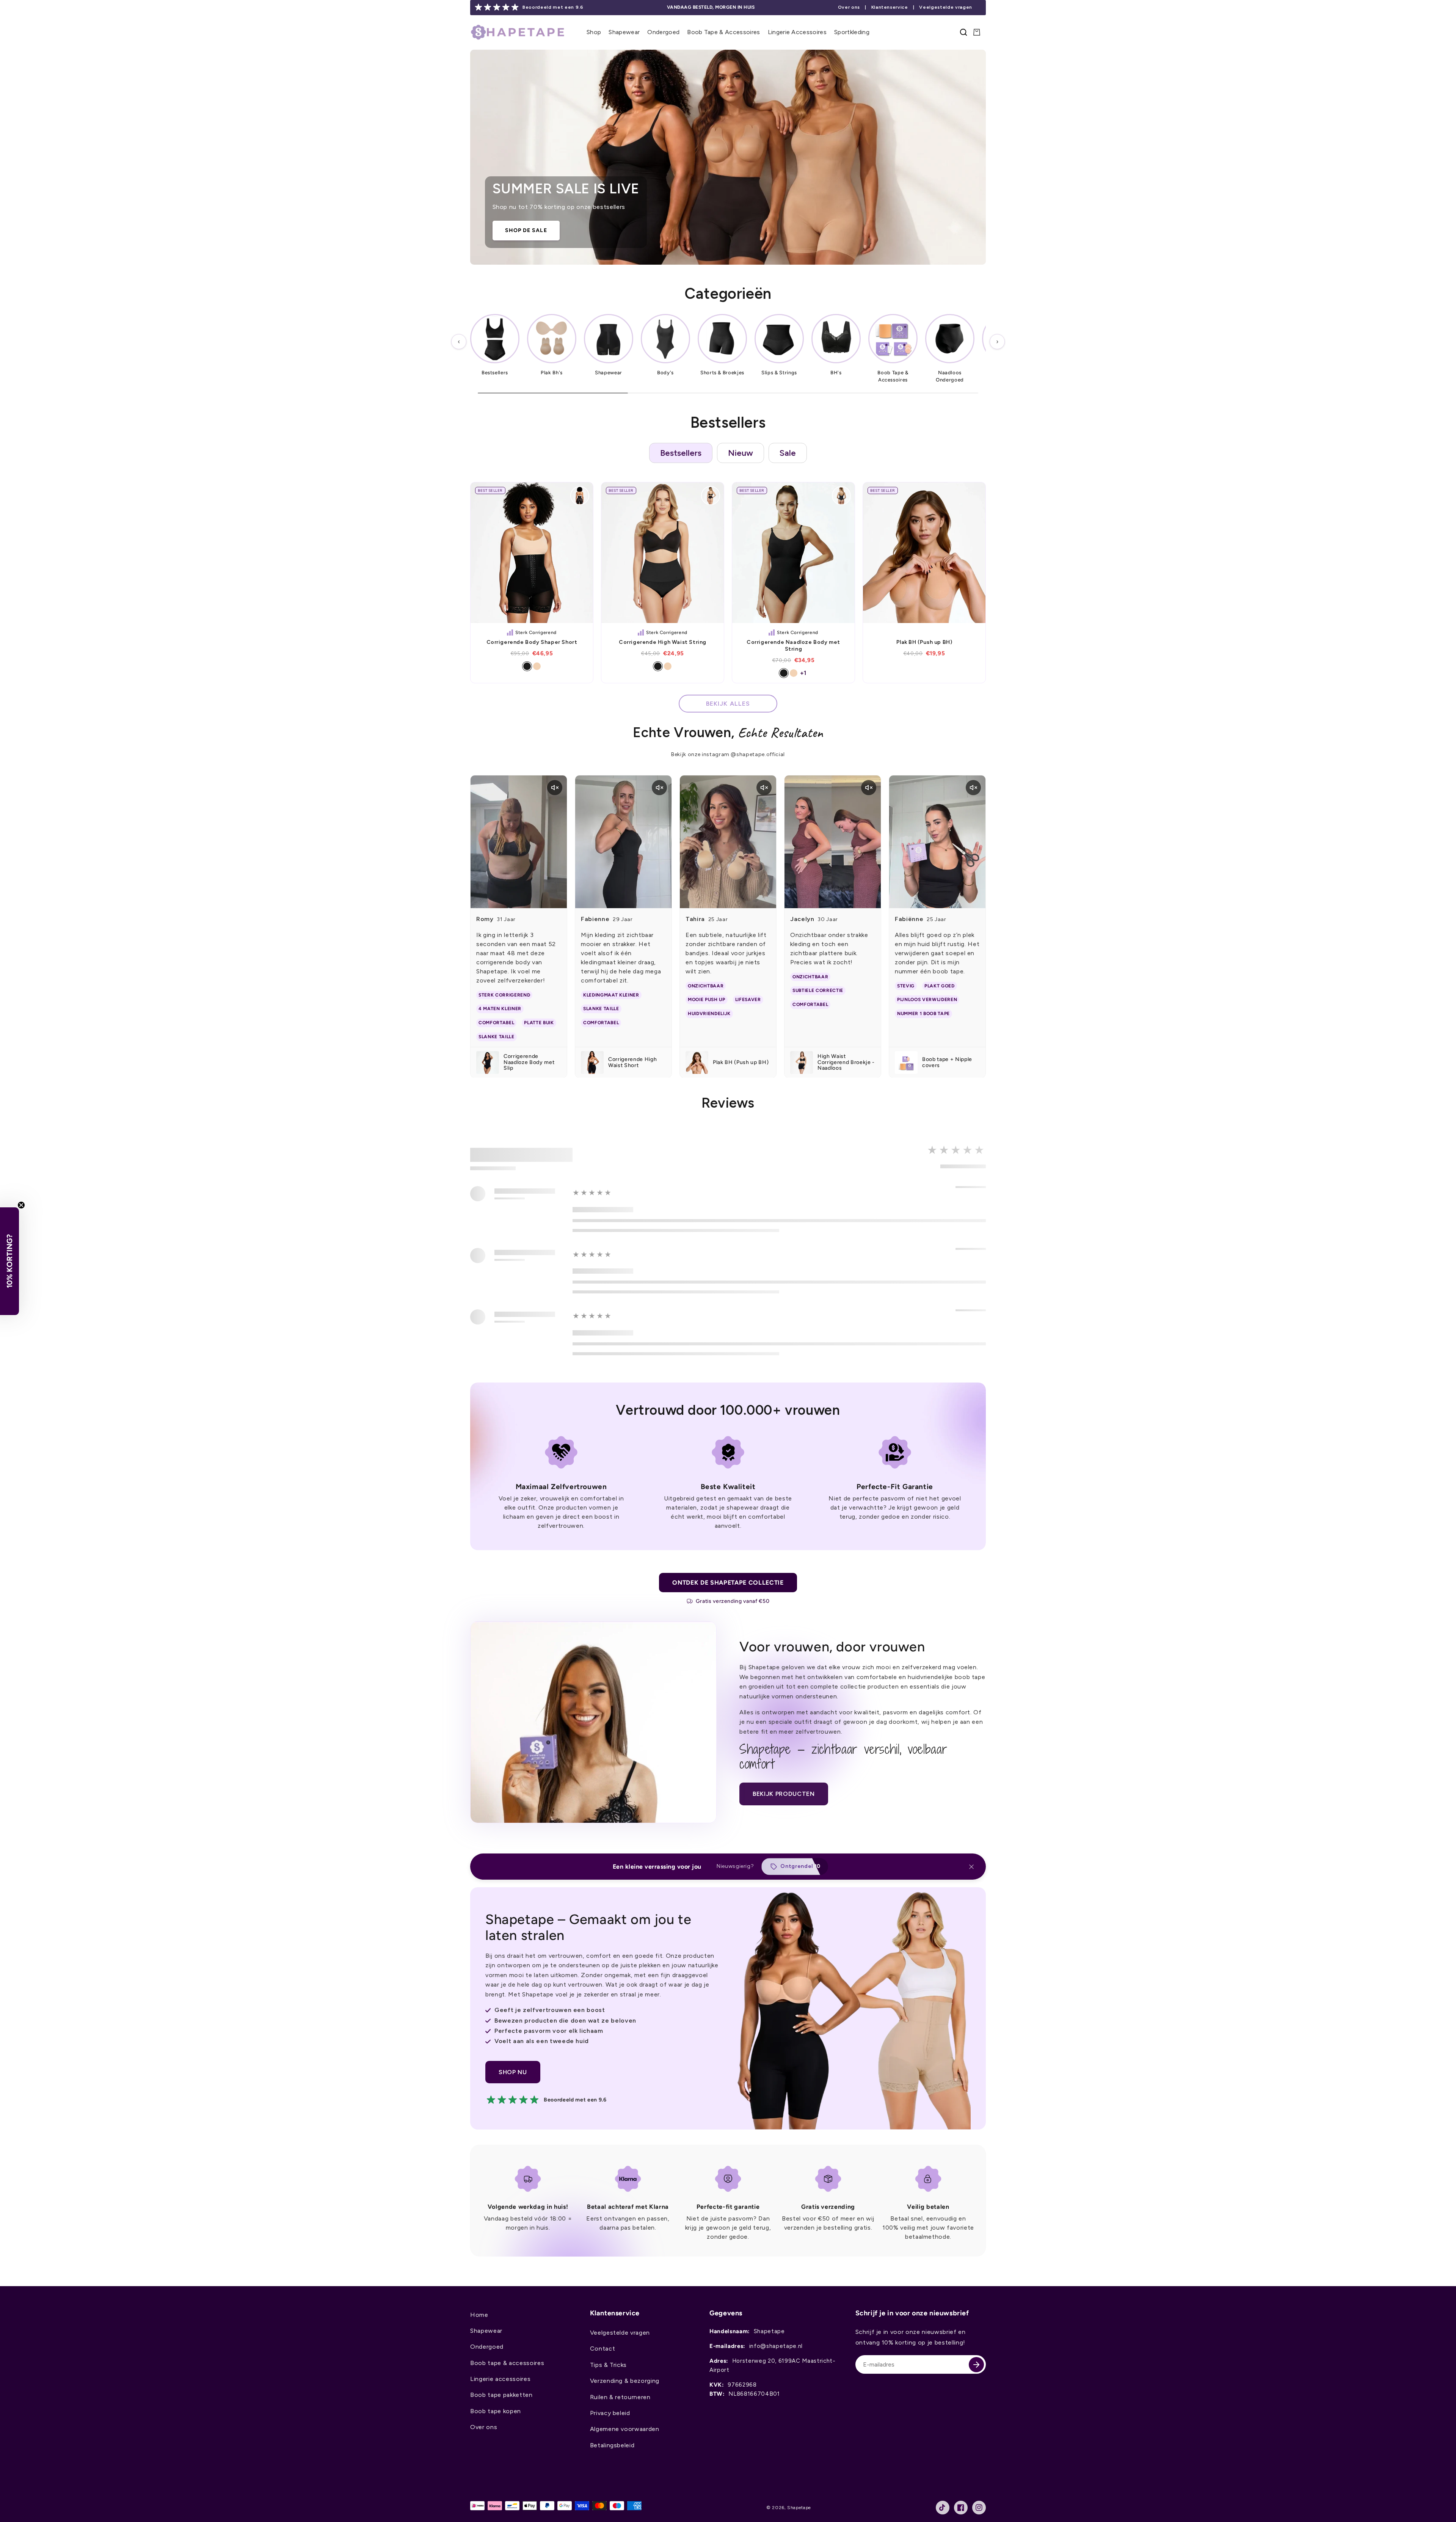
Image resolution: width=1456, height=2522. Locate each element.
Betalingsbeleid (612, 2445)
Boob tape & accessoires (507, 2363)
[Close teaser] (21, 1205)
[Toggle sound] (555, 788)
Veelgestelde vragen (946, 7)
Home (479, 2315)
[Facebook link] (961, 2508)
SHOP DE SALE (526, 230)
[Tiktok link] (943, 2508)
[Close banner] (971, 1867)
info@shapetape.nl (776, 2346)
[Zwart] (527, 666)
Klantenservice (890, 7)
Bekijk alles (728, 704)
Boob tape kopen (496, 2411)
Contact (603, 2349)
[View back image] (580, 496)
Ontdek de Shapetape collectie (728, 1583)
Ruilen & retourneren (620, 2397)
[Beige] (537, 666)
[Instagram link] (979, 2508)
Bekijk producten (784, 1794)
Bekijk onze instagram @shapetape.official (728, 754)
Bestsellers (681, 453)
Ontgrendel (797, 1866)
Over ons (849, 7)
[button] (594, 32)
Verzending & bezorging (625, 2381)
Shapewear (486, 2331)
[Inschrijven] (976, 2365)
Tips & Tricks (609, 2365)
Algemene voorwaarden (625, 2429)
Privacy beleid (610, 2413)
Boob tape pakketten (501, 2395)
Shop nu (513, 2072)
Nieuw (741, 453)
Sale (788, 453)
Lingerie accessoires (500, 2379)
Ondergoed (487, 2347)
